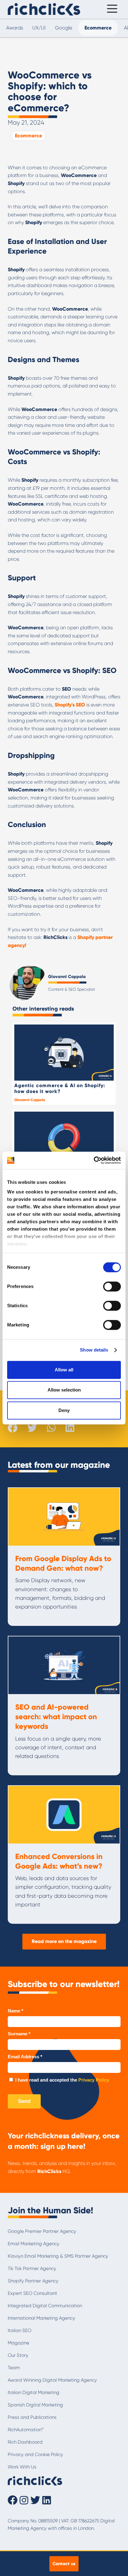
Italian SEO (20, 2330)
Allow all (64, 1370)
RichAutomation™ (26, 2430)
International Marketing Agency (41, 2318)
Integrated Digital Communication (45, 2306)
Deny (64, 1410)
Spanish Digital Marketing (35, 2405)
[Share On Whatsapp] (51, 1427)
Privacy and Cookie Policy (35, 2454)
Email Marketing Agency (34, 2244)
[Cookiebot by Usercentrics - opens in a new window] (94, 1160)
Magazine (18, 2343)
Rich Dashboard (25, 2442)
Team (14, 2368)
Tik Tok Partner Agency (32, 2268)
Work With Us (22, 2467)
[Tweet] (32, 1428)
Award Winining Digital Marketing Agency (52, 2380)
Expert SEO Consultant (32, 2293)
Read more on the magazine (64, 1941)
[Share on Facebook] (13, 1428)
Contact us (64, 2564)
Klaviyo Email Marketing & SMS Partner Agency (58, 2256)
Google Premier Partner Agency (42, 2231)
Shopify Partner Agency (33, 2281)
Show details (94, 1350)
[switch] (112, 1286)
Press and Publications (32, 2417)
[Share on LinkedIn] (70, 1428)
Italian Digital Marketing (34, 2392)
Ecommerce (28, 136)
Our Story (18, 2355)
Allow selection (64, 1390)
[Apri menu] (111, 9)
